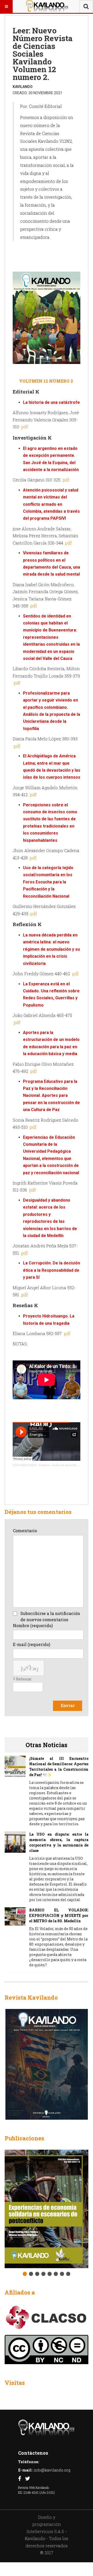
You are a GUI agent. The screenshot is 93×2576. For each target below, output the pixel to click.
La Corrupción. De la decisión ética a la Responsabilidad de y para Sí (52, 1270)
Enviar (68, 1705)
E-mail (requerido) (32, 1644)
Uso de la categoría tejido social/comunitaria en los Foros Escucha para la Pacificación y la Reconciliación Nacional (48, 882)
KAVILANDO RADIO (25, 1465)
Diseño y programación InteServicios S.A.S (45, 2524)
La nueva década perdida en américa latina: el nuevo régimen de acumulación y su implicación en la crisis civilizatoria (51, 949)
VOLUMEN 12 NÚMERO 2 (47, 381)
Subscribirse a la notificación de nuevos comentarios (50, 1616)
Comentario (25, 1531)
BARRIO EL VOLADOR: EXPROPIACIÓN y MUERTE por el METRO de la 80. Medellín (59, 1915)
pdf (24, 427)
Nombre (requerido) (33, 1625)
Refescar (24, 1679)
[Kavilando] (47, 6)
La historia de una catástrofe (51, 402)
